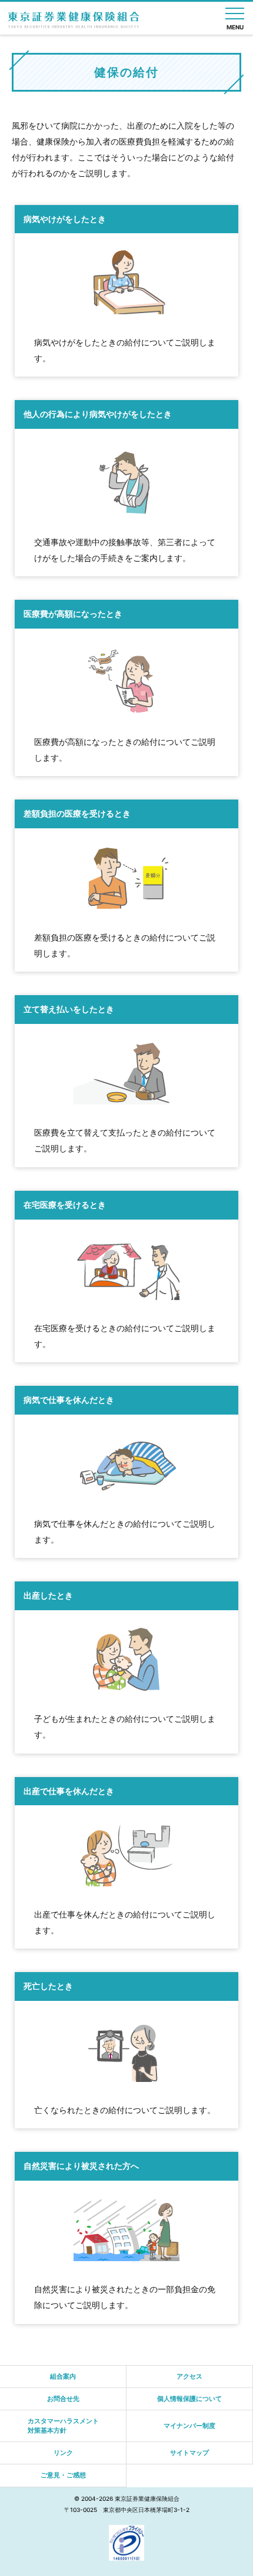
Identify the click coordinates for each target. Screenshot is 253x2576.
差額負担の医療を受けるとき (77, 814)
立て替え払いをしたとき (69, 1009)
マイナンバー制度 (189, 2426)
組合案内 (63, 2376)
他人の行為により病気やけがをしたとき (98, 414)
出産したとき (48, 1596)
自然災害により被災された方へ (81, 2166)
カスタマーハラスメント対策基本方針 (63, 2425)
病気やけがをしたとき (65, 219)
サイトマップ (189, 2453)
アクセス (189, 2376)
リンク (63, 2453)
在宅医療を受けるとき (65, 1205)
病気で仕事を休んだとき (69, 1400)
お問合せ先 (63, 2399)
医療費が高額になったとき (73, 614)
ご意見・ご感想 (63, 2475)
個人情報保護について (189, 2399)
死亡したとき (48, 1986)
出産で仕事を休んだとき (69, 1791)
